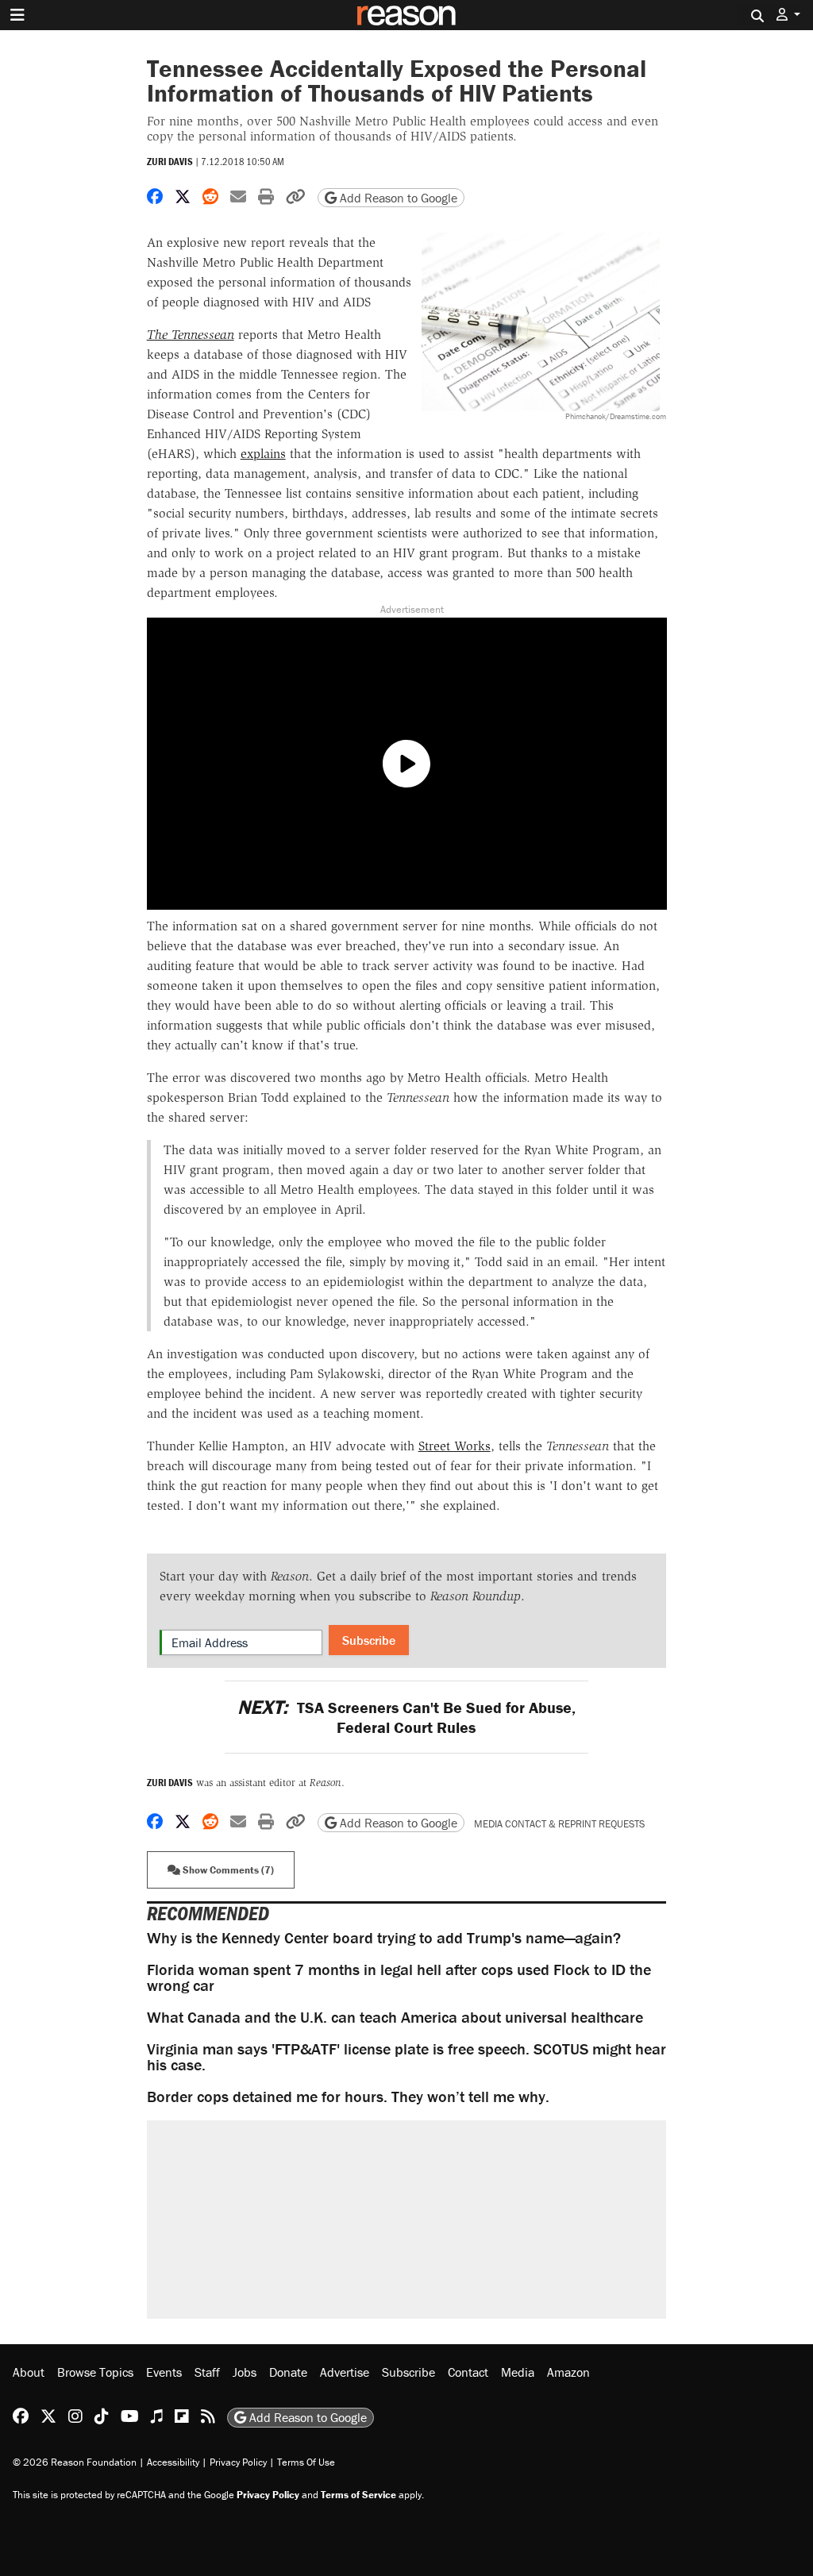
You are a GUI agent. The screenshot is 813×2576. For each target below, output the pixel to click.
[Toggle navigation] (17, 15)
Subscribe (369, 1640)
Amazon (568, 2372)
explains (263, 454)
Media (518, 2372)
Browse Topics (95, 2372)
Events (164, 2372)
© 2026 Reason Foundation (75, 2462)
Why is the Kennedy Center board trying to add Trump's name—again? (384, 1937)
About (29, 2372)
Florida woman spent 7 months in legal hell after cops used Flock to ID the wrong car (399, 1977)
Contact (468, 2372)
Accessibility (173, 2462)
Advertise (345, 2372)
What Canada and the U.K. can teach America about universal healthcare (395, 2017)
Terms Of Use (306, 2462)
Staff (207, 2372)
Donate (288, 2372)
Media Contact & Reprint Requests (559, 1824)
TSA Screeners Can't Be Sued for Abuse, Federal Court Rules (406, 1717)
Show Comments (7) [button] (227, 1870)
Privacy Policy (238, 2462)
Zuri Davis (170, 162)
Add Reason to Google (397, 198)
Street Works (455, 1446)
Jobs (245, 2372)
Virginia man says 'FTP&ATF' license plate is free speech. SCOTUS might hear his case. (406, 2056)
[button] (788, 15)
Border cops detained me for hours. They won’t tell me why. (348, 2096)
